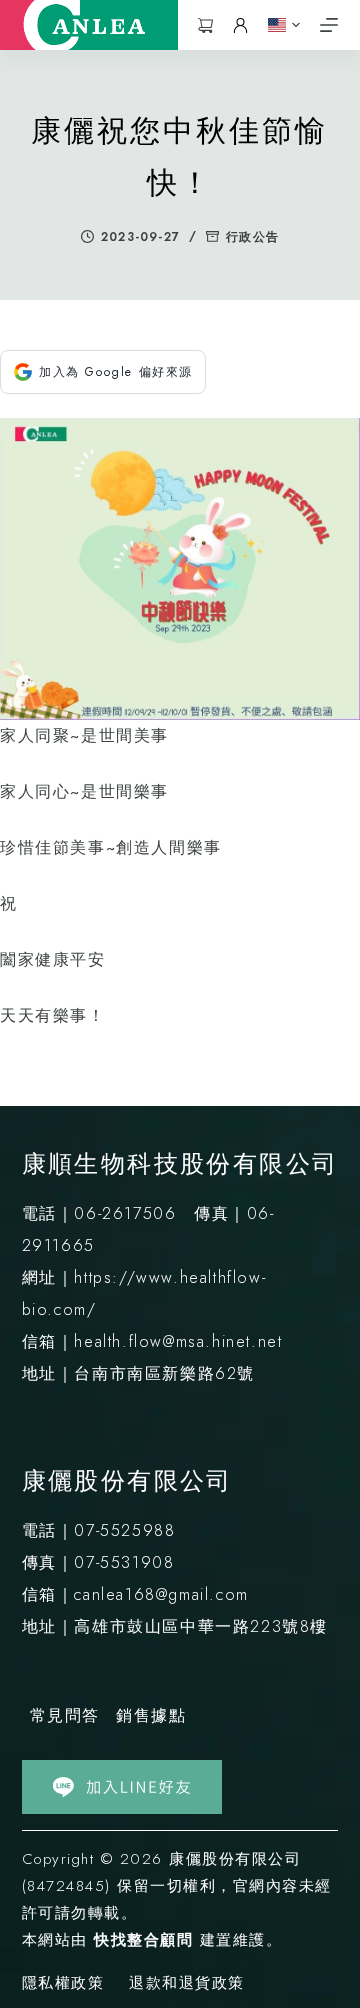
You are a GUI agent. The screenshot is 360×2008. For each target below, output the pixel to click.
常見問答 (65, 1715)
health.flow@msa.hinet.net (178, 1341)
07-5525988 (124, 1530)
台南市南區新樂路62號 (164, 1373)
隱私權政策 (63, 1984)
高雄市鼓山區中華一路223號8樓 (201, 1626)
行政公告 (252, 237)
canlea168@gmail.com (161, 1594)
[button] (284, 25)
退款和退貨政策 (187, 1984)
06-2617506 (125, 1213)
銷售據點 (151, 1715)
